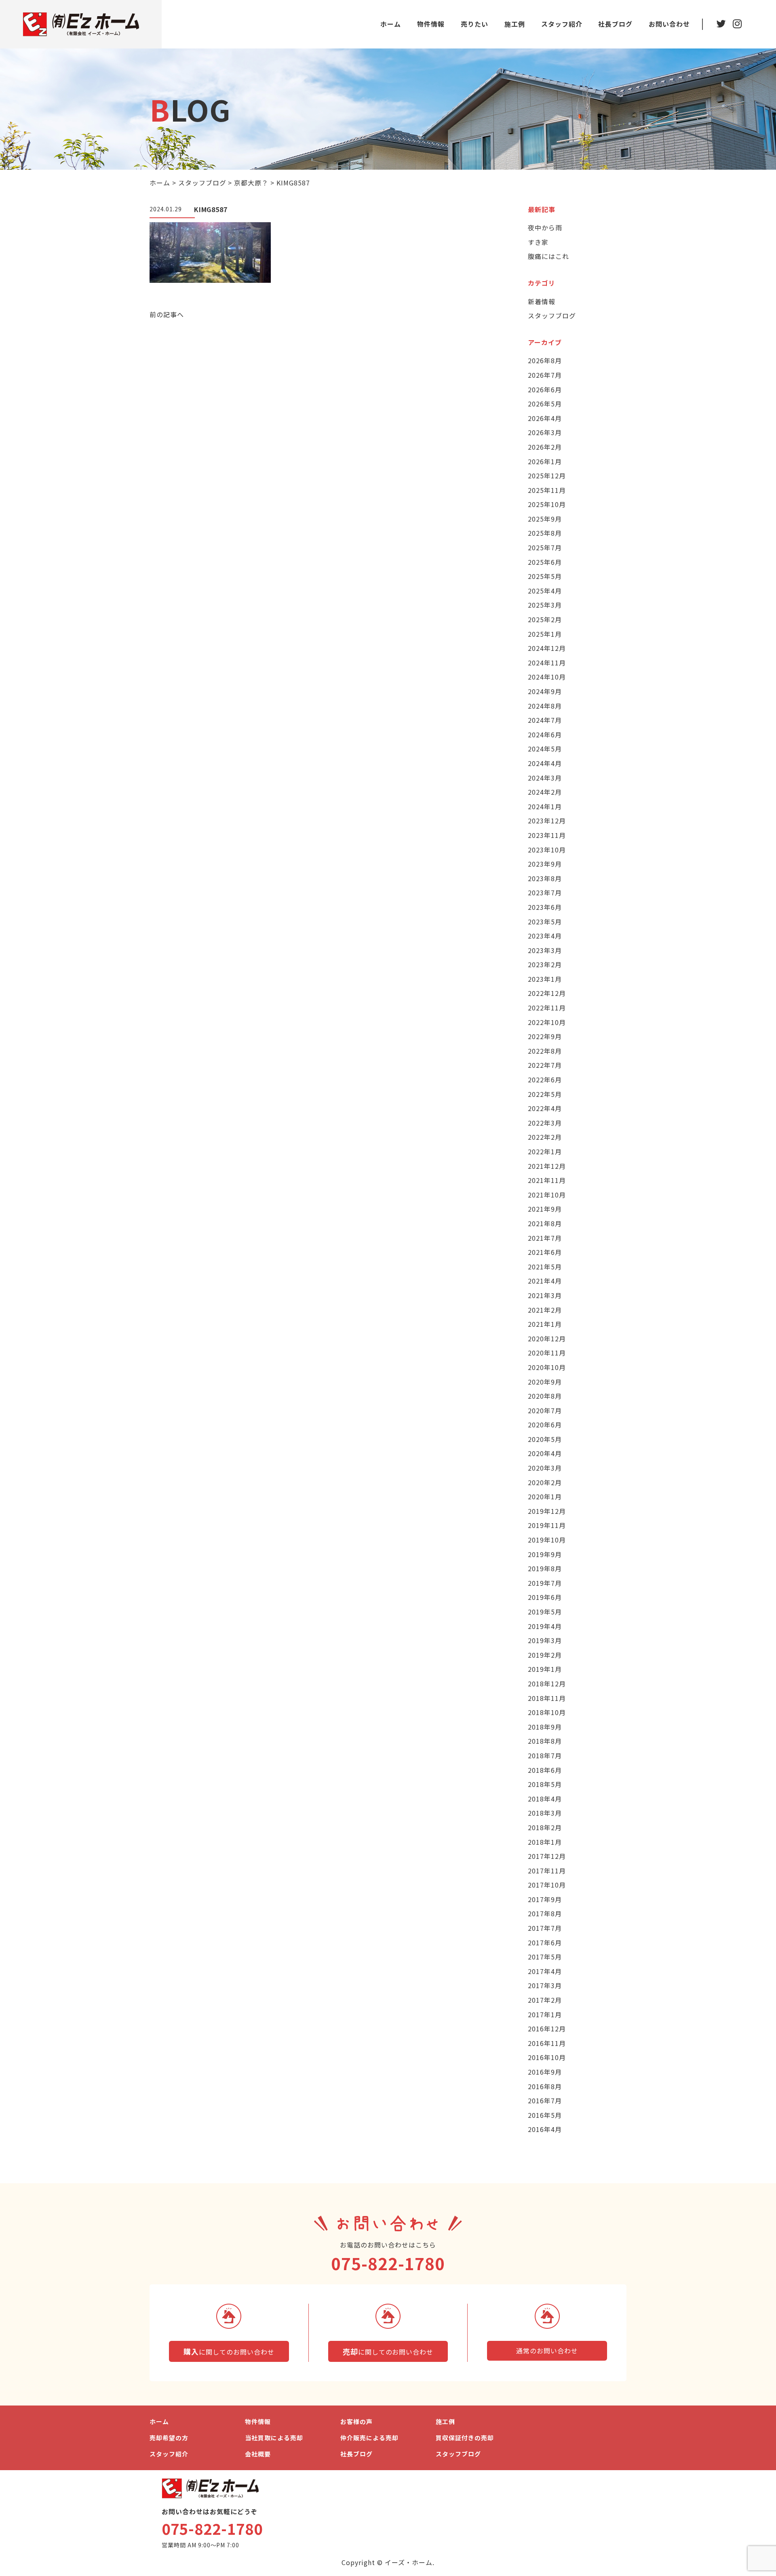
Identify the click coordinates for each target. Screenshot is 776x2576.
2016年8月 (545, 2086)
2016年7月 (545, 2100)
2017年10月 (547, 1885)
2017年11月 (547, 1871)
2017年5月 (545, 1957)
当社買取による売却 (274, 2438)
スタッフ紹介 (562, 24)
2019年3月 (545, 1640)
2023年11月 (547, 835)
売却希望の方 (169, 2438)
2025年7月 (545, 547)
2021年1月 (545, 1324)
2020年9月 (545, 1382)
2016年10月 (547, 2057)
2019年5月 (545, 1612)
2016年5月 (545, 2115)
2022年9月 (545, 1036)
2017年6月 (545, 1943)
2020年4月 (545, 1453)
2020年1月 (545, 1496)
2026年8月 (545, 360)
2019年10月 (547, 1540)
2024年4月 (545, 763)
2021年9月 (545, 1209)
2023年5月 (545, 922)
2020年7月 (545, 1410)
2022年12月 (547, 993)
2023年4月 (545, 936)
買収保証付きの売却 (465, 2438)
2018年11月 (547, 1698)
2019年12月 (547, 1511)
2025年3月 (545, 605)
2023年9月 (545, 864)
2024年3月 (545, 778)
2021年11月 (547, 1180)
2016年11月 (547, 2043)
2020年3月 (545, 1468)
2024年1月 (545, 806)
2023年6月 (545, 907)
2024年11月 (547, 663)
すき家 (538, 242)
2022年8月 (545, 1051)
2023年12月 (547, 821)
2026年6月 (545, 389)
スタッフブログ (552, 316)
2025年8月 (545, 533)
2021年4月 (545, 1281)
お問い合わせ (669, 24)
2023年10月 (547, 850)
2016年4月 (545, 2129)
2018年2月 (545, 1827)
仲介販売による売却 (369, 2438)
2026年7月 (545, 375)
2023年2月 (545, 964)
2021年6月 (545, 1252)
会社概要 (258, 2454)
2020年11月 (547, 1353)
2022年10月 (547, 1022)
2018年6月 (545, 1770)
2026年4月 (545, 418)
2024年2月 (545, 792)
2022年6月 (545, 1080)
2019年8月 (545, 1568)
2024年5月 (545, 749)
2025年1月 (545, 634)
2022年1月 (545, 1151)
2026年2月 (545, 447)
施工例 (515, 24)
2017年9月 (545, 1899)
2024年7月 (545, 720)
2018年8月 (545, 1741)
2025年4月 (545, 591)
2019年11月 (547, 1525)
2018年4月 (545, 1799)
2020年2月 (545, 1482)
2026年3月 (545, 432)
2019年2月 (545, 1655)
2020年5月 (545, 1439)
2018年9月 (545, 1727)
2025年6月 (545, 562)
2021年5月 (545, 1267)
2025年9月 (545, 519)
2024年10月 (547, 677)
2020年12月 (547, 1339)
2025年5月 (545, 576)
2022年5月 (545, 1094)
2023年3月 (545, 950)
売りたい (474, 24)
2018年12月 (547, 1684)
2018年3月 (545, 1813)
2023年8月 (545, 878)
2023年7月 (545, 892)
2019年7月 (545, 1583)
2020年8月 (545, 1396)
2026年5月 (545, 404)
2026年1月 (545, 461)
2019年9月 (545, 1554)
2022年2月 (545, 1137)
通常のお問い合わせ (547, 2351)
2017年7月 (545, 1928)
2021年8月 (545, 1223)
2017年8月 (545, 1913)
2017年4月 (545, 1971)
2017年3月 (545, 1985)
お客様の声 (356, 2421)
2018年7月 (545, 1755)
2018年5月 (545, 1784)
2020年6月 (545, 1425)
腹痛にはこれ (548, 256)
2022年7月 (545, 1065)
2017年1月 (545, 2014)
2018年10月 (547, 1712)
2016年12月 (547, 2029)
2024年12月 (547, 648)
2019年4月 (545, 1626)
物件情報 (431, 24)
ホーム (391, 24)
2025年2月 (545, 619)
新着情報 (542, 301)
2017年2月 (545, 2000)
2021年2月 (545, 1310)
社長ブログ (615, 24)
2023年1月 (545, 979)
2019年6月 (545, 1597)
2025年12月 (547, 476)
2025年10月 (547, 504)
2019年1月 (545, 1669)
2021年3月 (545, 1295)
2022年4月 (545, 1108)
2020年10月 (547, 1367)
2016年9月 (545, 2072)
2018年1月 (545, 1842)
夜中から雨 (545, 227)
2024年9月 (545, 691)
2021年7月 (545, 1238)
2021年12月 (547, 1166)
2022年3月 (545, 1123)
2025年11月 (547, 490)
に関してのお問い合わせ (229, 2351)
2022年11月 (547, 1008)
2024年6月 (545, 734)
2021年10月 (547, 1195)
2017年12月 (547, 1856)
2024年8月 (545, 706)
